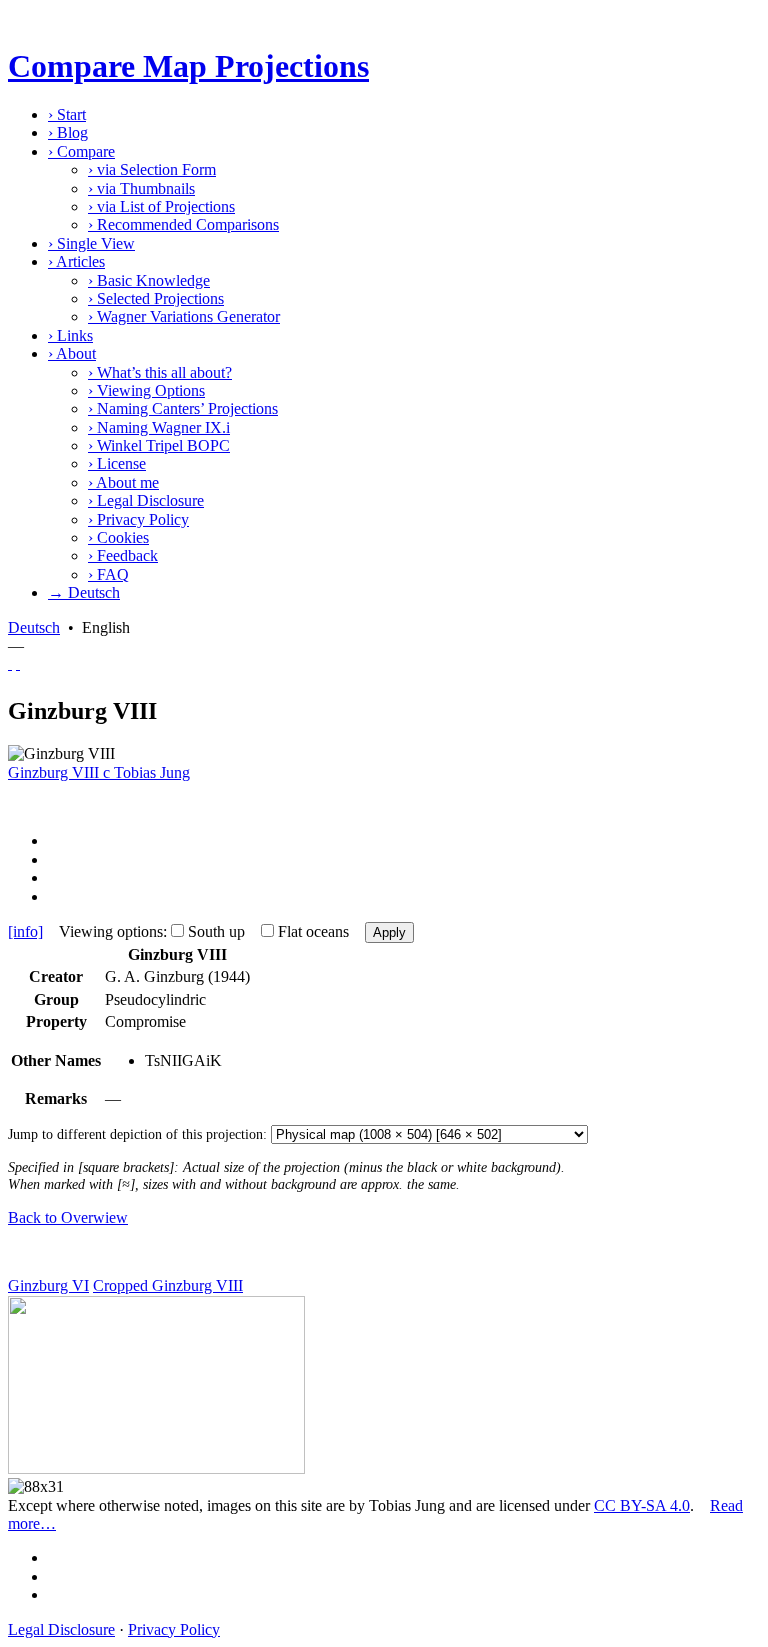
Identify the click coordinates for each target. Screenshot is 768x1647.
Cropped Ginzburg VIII (168, 1285)
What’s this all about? (160, 372)
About (72, 353)
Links (70, 335)
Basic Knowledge (149, 280)
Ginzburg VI (48, 1285)
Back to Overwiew (68, 1217)
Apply (389, 932)
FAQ (108, 574)
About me (123, 482)
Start (67, 114)
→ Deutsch (84, 592)
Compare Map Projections (188, 66)
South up (216, 931)
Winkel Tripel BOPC (159, 445)
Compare (81, 151)
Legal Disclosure (146, 500)
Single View (91, 243)
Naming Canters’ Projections (183, 408)
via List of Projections (161, 206)
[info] (25, 931)
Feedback (123, 555)
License (117, 463)
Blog (68, 132)
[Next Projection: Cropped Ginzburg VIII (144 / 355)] (18, 663)
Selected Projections (156, 298)
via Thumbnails (141, 188)
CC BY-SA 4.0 (642, 1505)
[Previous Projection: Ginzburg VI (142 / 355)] (10, 663)
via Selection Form (152, 169)
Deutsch (34, 627)
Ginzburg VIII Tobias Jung (99, 772)
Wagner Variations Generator (184, 316)
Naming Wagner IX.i (159, 427)
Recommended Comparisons (183, 224)
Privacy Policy (138, 519)
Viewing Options (146, 390)
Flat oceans (313, 931)
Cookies (118, 537)
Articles (76, 261)
